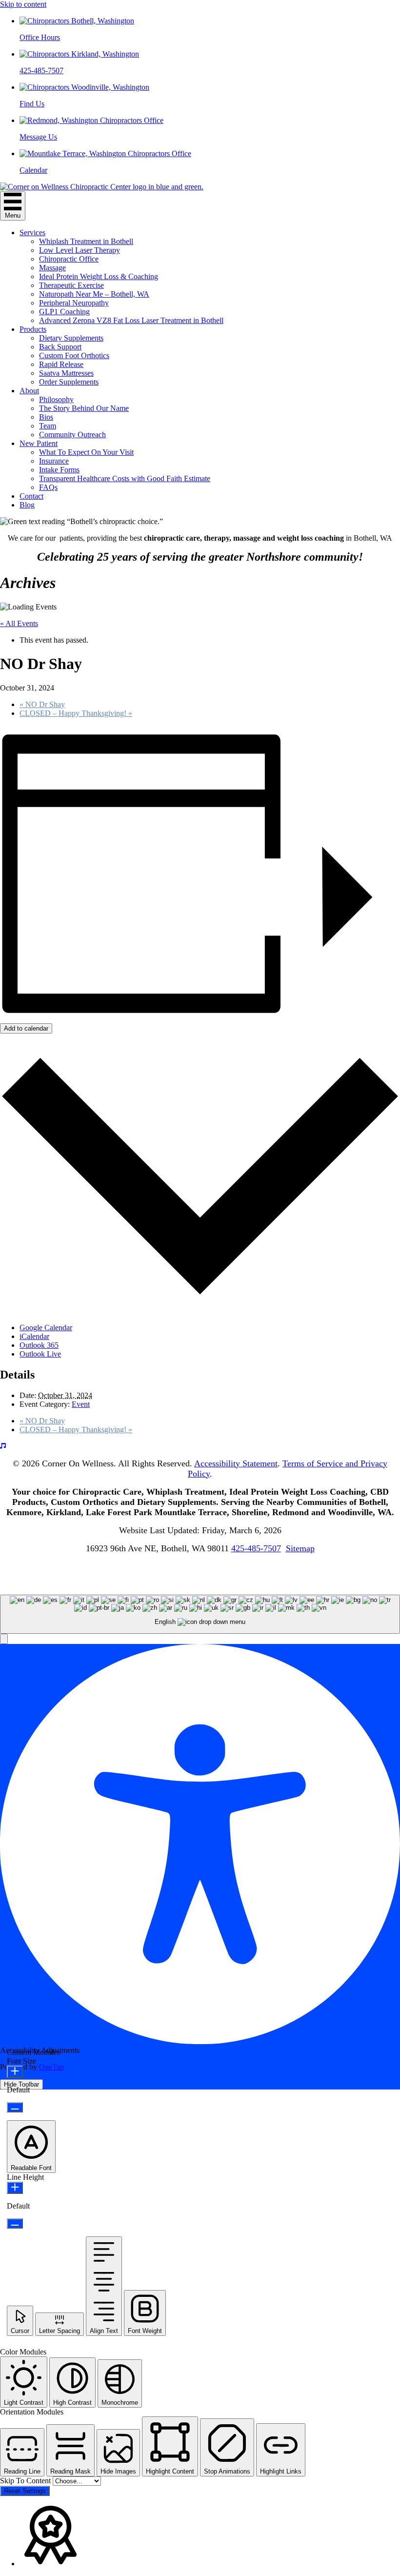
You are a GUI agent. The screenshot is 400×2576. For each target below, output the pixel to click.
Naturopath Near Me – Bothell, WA (94, 294)
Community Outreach (72, 435)
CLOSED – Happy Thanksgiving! (76, 713)
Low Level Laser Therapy (80, 250)
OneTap (51, 2067)
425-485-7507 (256, 1548)
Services (32, 233)
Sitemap (300, 1548)
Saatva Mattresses (66, 373)
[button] (4, 1639)
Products (33, 329)
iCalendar (34, 1336)
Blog (27, 505)
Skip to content (23, 4)
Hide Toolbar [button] (21, 2084)
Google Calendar (46, 1328)
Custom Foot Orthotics (74, 355)
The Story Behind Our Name (84, 408)
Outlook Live (40, 1354)
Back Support (60, 347)
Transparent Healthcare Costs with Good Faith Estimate (125, 478)
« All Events (19, 623)
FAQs (48, 487)
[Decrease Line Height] (15, 2223)
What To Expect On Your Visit (86, 452)
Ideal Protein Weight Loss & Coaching (99, 276)
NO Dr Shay (42, 704)
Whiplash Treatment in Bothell (86, 241)
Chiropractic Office (69, 259)
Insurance (54, 461)
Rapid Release (61, 364)
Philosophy (56, 399)
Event (81, 1404)
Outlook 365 (39, 1345)
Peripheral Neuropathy (74, 303)
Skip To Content (26, 2481)
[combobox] (200, 1614)
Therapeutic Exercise (71, 285)
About (29, 391)
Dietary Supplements (71, 338)
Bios (46, 417)
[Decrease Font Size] (15, 2107)
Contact (31, 496)
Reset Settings (25, 2491)
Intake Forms (59, 470)
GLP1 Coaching (64, 312)
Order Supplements (69, 382)
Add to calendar (26, 1028)
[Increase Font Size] (15, 2072)
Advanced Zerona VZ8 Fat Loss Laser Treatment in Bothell (131, 320)
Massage (52, 268)
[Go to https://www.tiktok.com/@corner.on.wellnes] (200, 1446)
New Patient (39, 443)
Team (48, 426)
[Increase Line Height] (15, 2188)
